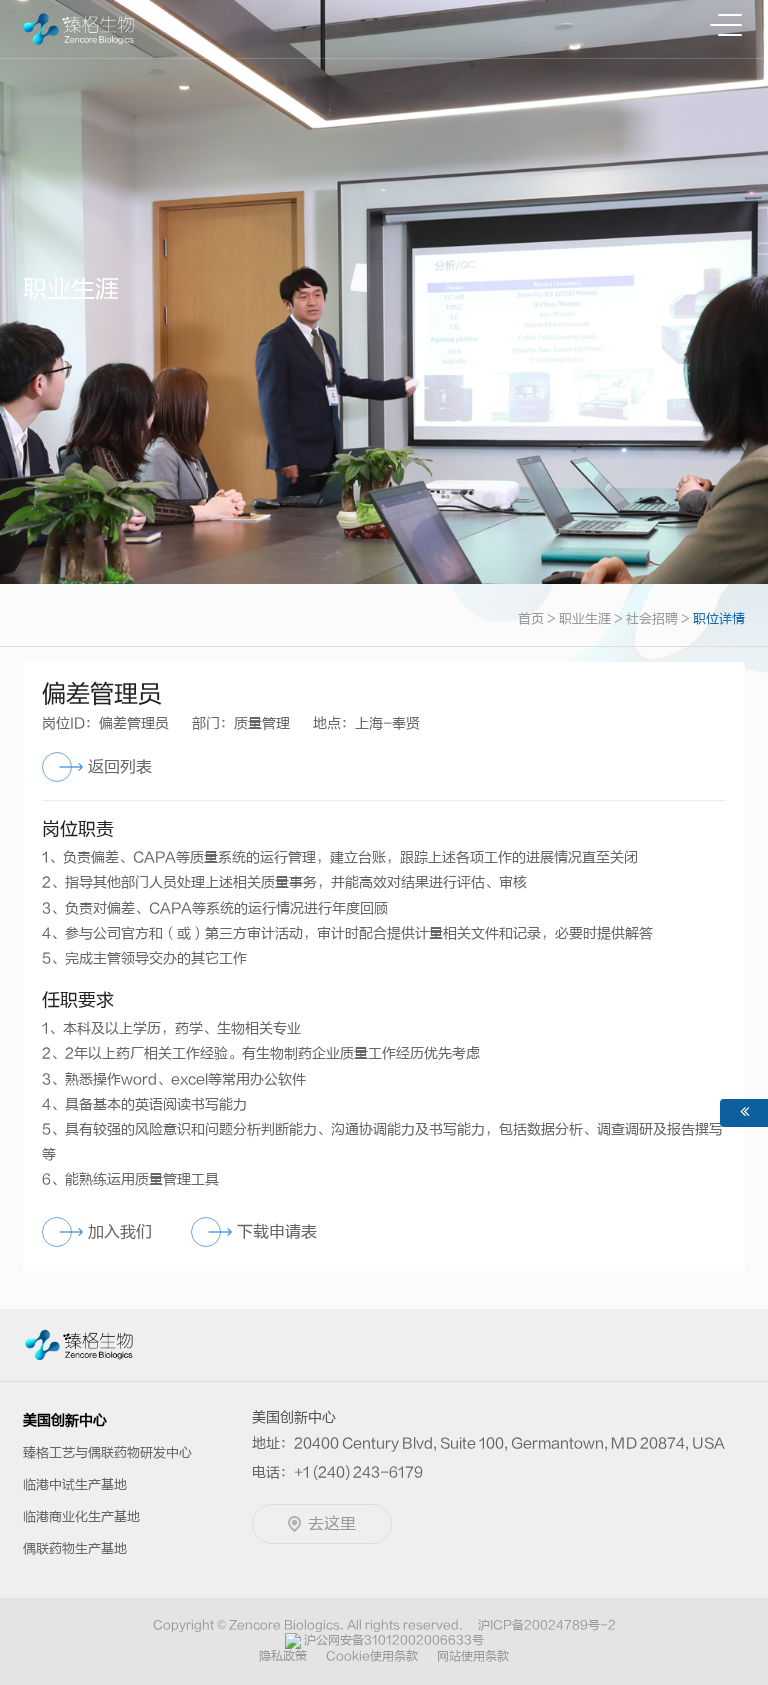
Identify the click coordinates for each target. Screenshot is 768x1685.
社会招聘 (652, 618)
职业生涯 (585, 618)
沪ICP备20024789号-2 (547, 1625)
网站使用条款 (473, 1656)
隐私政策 (283, 1656)
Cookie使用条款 (372, 1656)
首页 (531, 618)
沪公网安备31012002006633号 (394, 1640)
